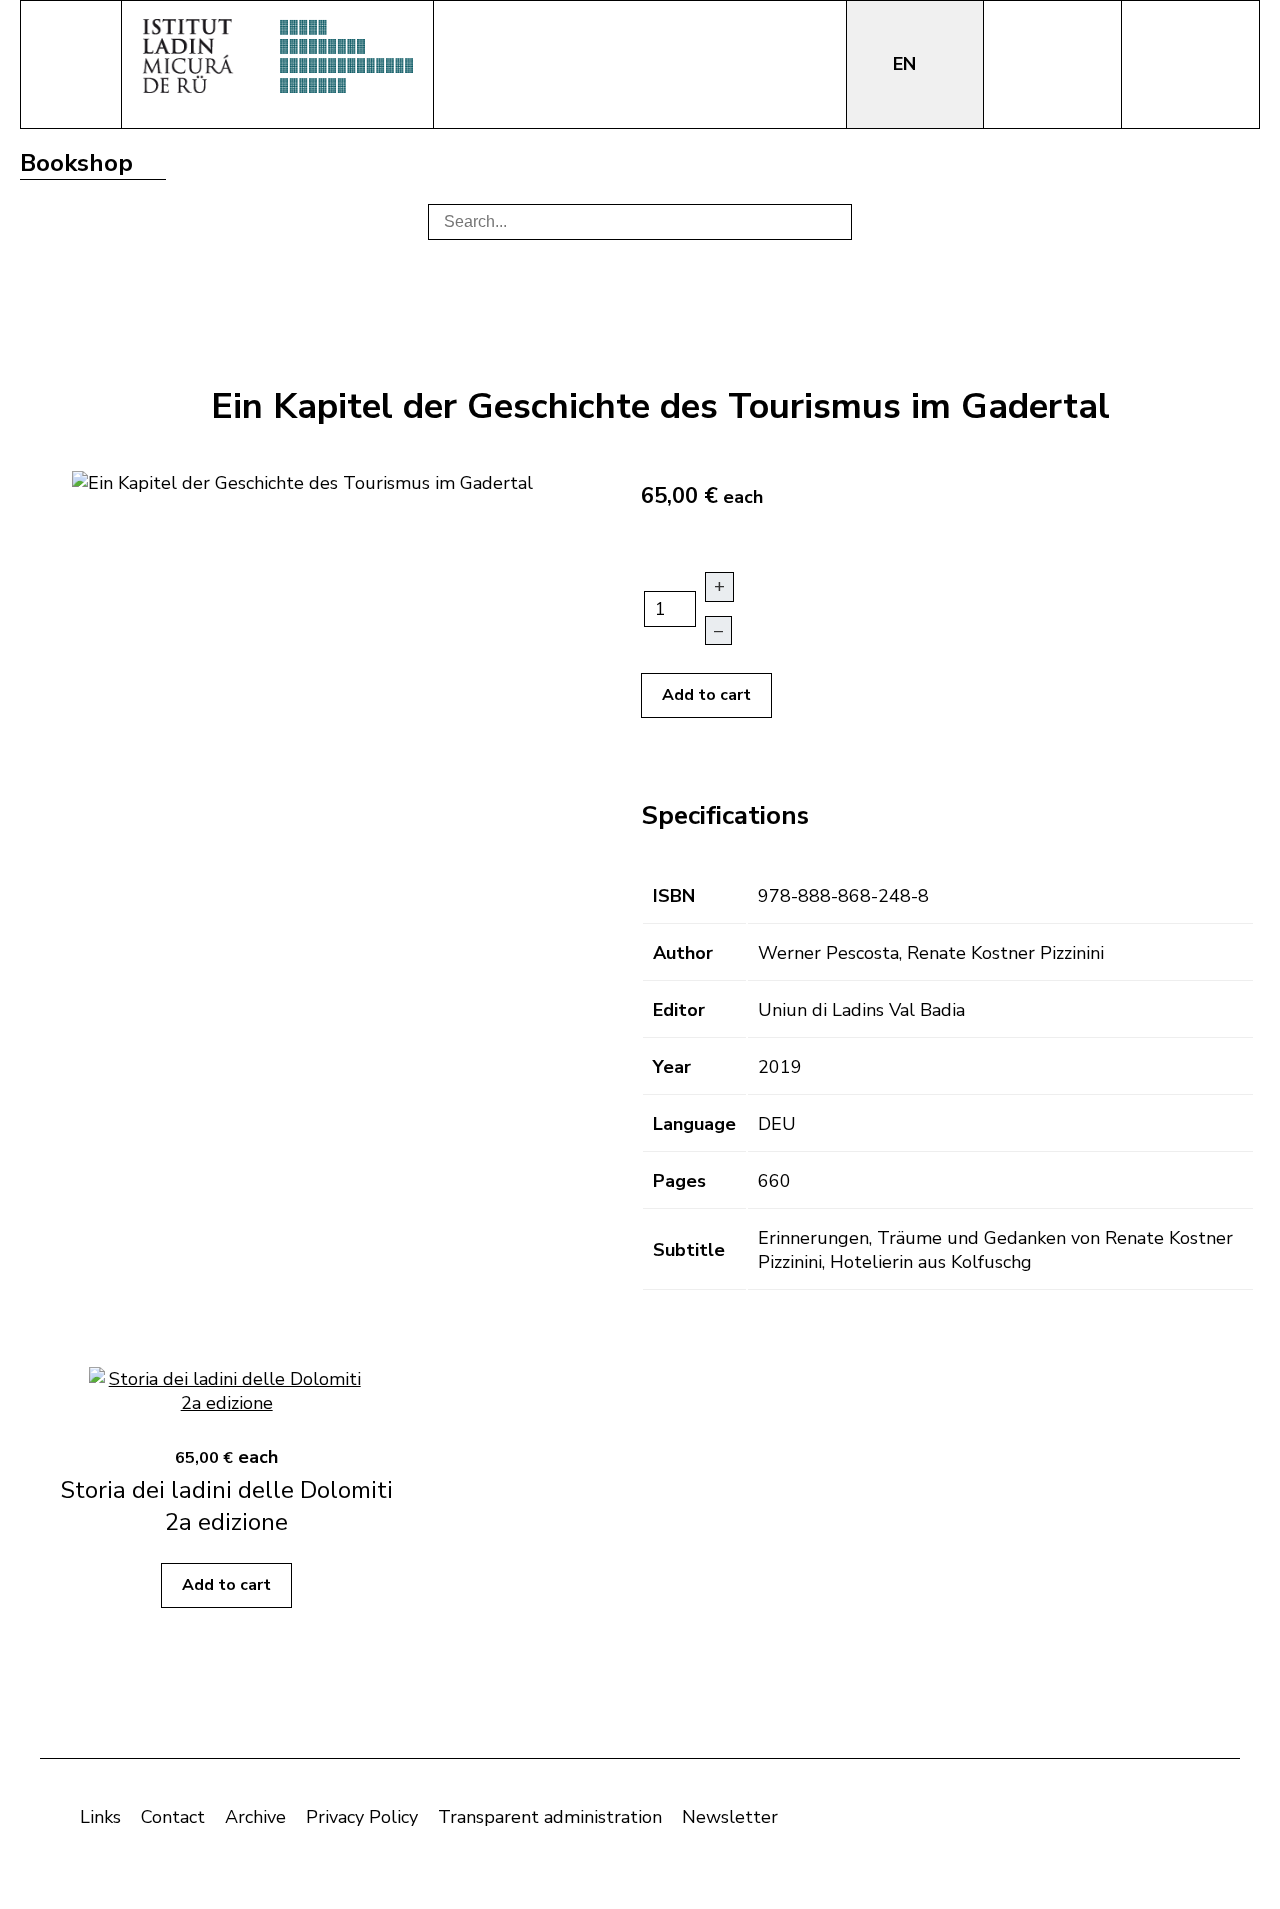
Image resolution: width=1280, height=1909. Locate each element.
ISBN (674, 896)
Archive (255, 1817)
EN (907, 64)
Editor (679, 1010)
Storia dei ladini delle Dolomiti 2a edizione (226, 1506)
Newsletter (730, 1817)
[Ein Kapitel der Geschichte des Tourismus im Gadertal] (302, 481)
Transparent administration (550, 1817)
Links (100, 1817)
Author (683, 953)
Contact (173, 1817)
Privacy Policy (362, 1817)
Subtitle (689, 1250)
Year (672, 1067)
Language (694, 1124)
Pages (679, 1181)
